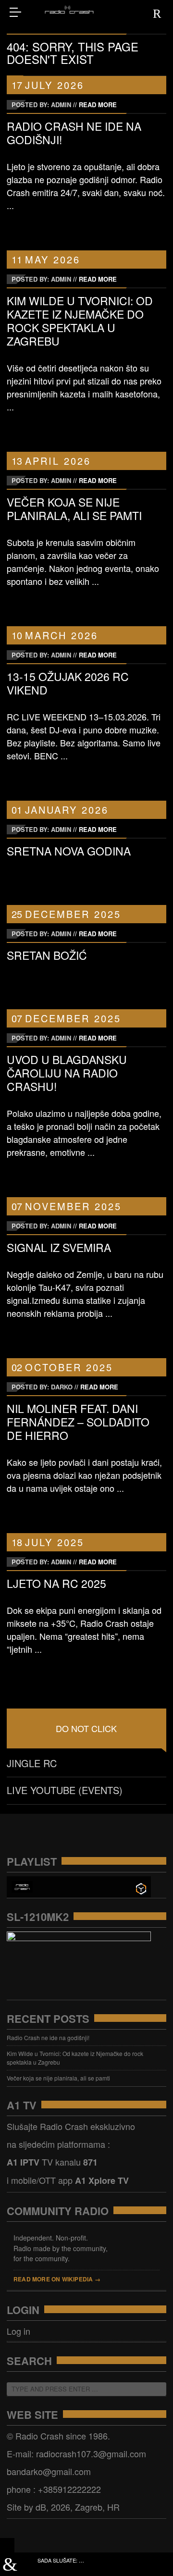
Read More (98, 105)
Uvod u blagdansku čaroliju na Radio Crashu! (67, 1073)
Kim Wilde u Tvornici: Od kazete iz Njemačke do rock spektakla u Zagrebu (80, 321)
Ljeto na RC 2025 (56, 1583)
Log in (19, 2331)
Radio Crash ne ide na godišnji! (74, 133)
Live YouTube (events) (65, 1790)
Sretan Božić (47, 955)
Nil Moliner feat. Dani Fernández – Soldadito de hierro (78, 1422)
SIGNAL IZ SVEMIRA (59, 1247)
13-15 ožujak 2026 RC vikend (68, 683)
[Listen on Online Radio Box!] (141, 1888)
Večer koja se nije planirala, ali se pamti (74, 509)
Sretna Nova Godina (69, 851)
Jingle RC (32, 1763)
